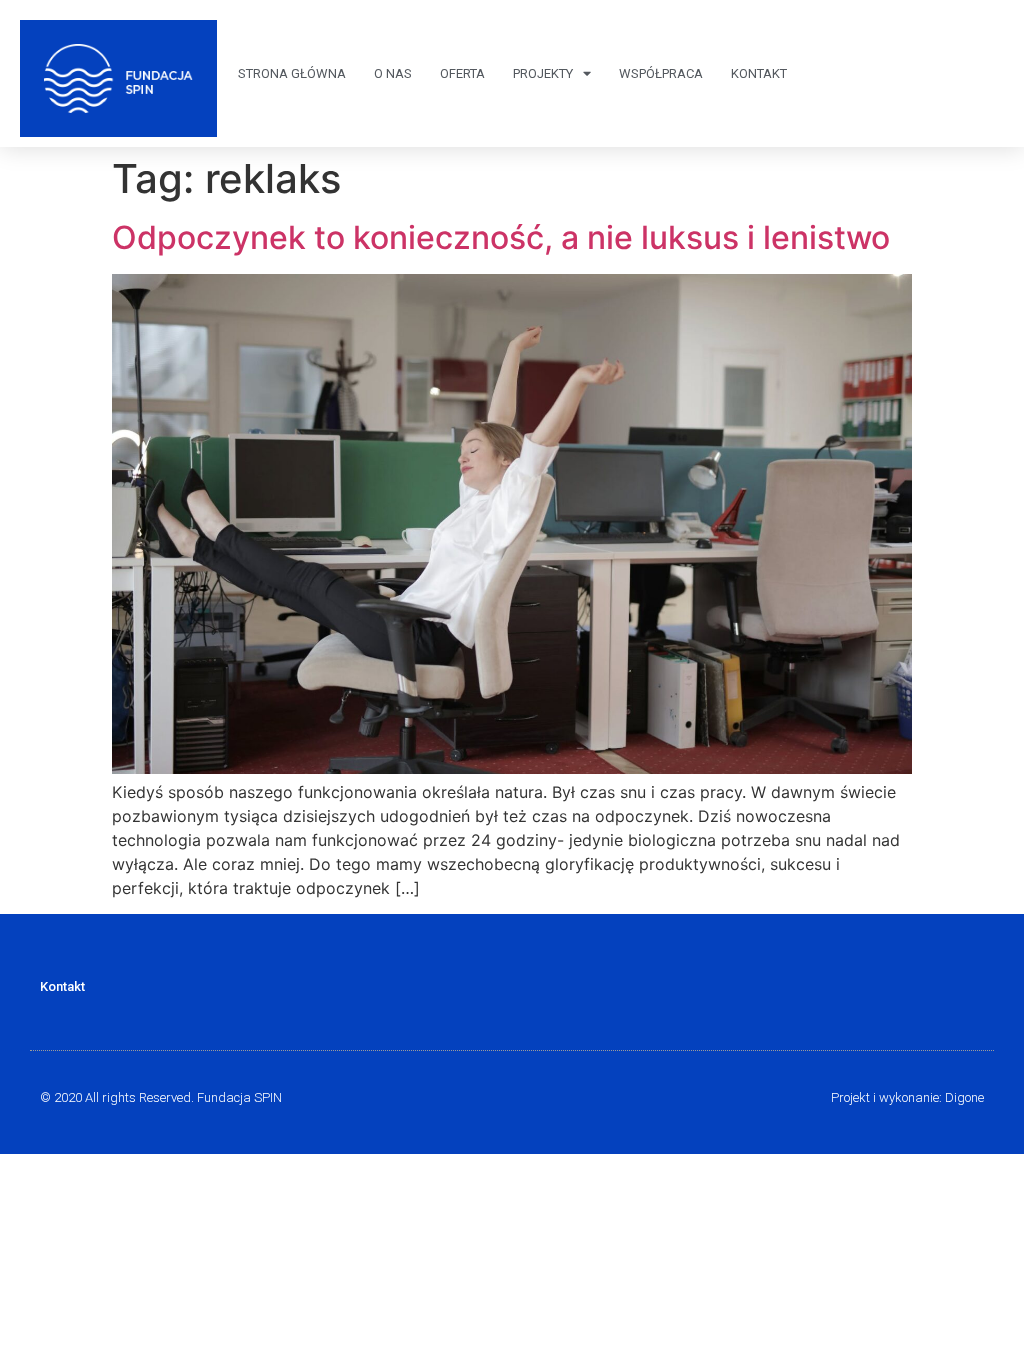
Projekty (543, 73)
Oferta (462, 73)
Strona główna (292, 73)
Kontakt (759, 73)
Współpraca (661, 73)
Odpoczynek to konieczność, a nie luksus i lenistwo (501, 237)
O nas (393, 73)
